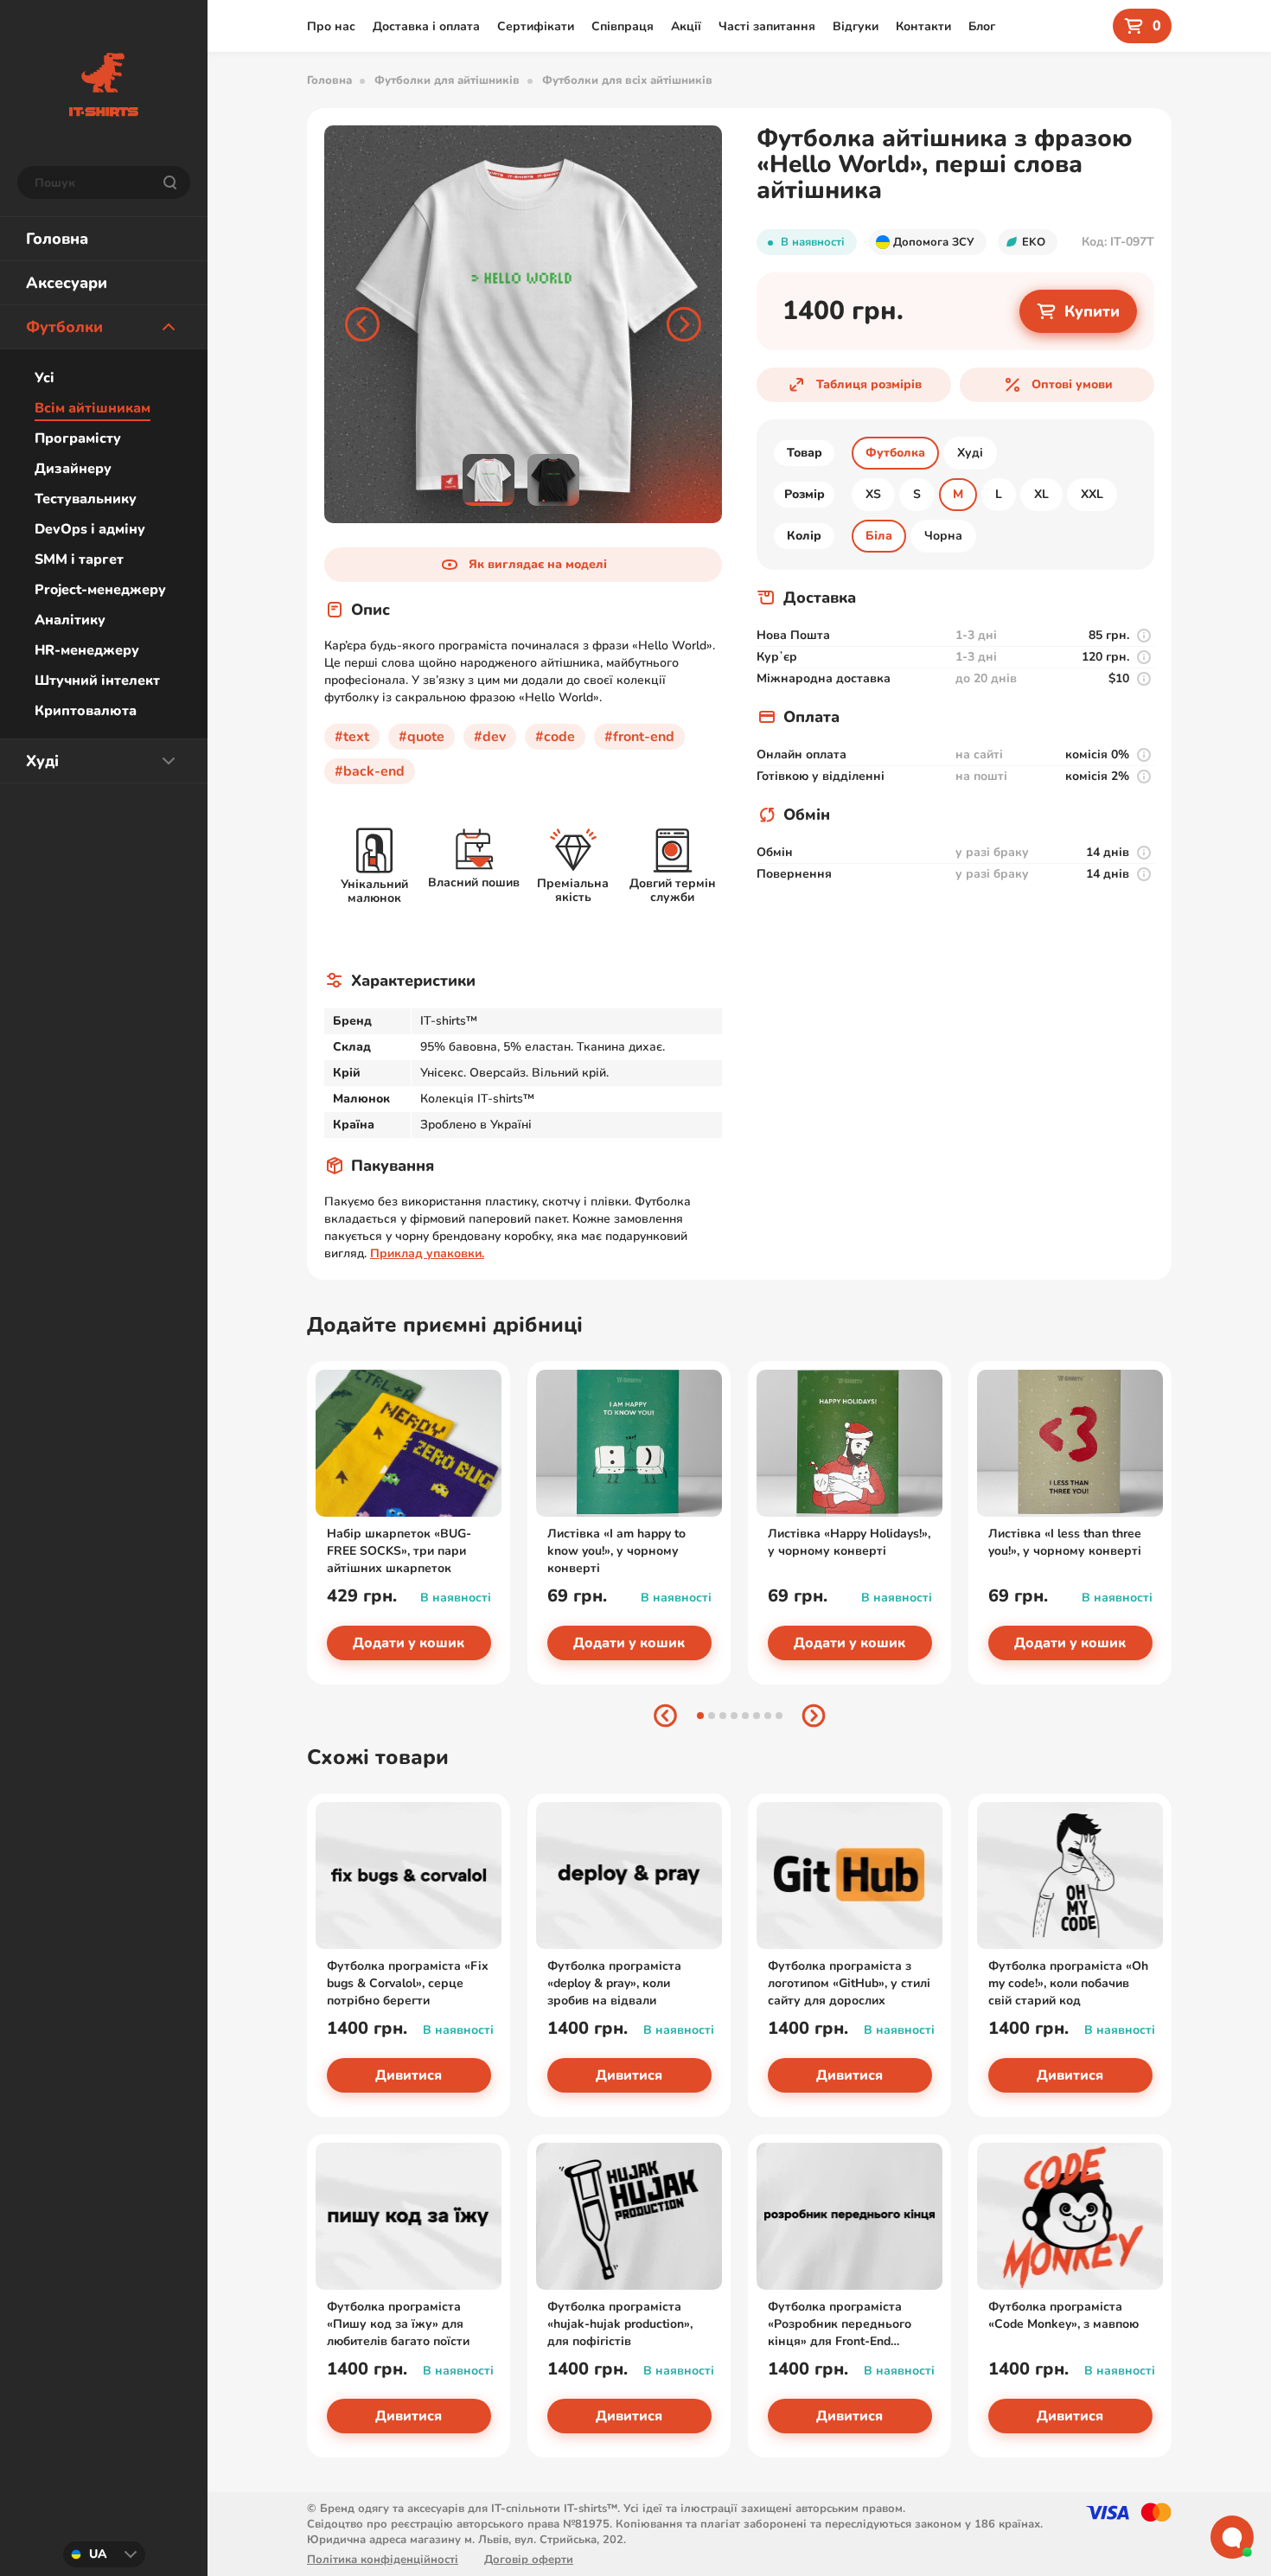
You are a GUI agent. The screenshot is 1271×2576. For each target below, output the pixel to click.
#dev (490, 737)
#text (352, 737)
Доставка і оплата (426, 26)
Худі (42, 761)
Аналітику (70, 620)
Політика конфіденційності (383, 2560)
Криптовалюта (86, 711)
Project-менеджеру (100, 590)
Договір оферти (529, 2560)
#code (555, 737)
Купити (1092, 311)
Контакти (923, 26)
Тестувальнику (86, 499)
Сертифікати (536, 26)
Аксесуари (67, 283)
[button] (362, 324)
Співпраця (623, 26)
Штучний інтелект (97, 681)
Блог (982, 26)
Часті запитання (767, 26)
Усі (45, 378)
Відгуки (856, 26)
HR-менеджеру (87, 650)
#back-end (370, 771)
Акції (686, 26)
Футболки (64, 327)
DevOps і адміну (90, 529)
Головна (57, 239)
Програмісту (78, 438)
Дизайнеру (73, 469)
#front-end (639, 737)
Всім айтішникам (93, 408)
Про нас (331, 26)
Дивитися (409, 2075)
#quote (422, 737)
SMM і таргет (79, 559)
